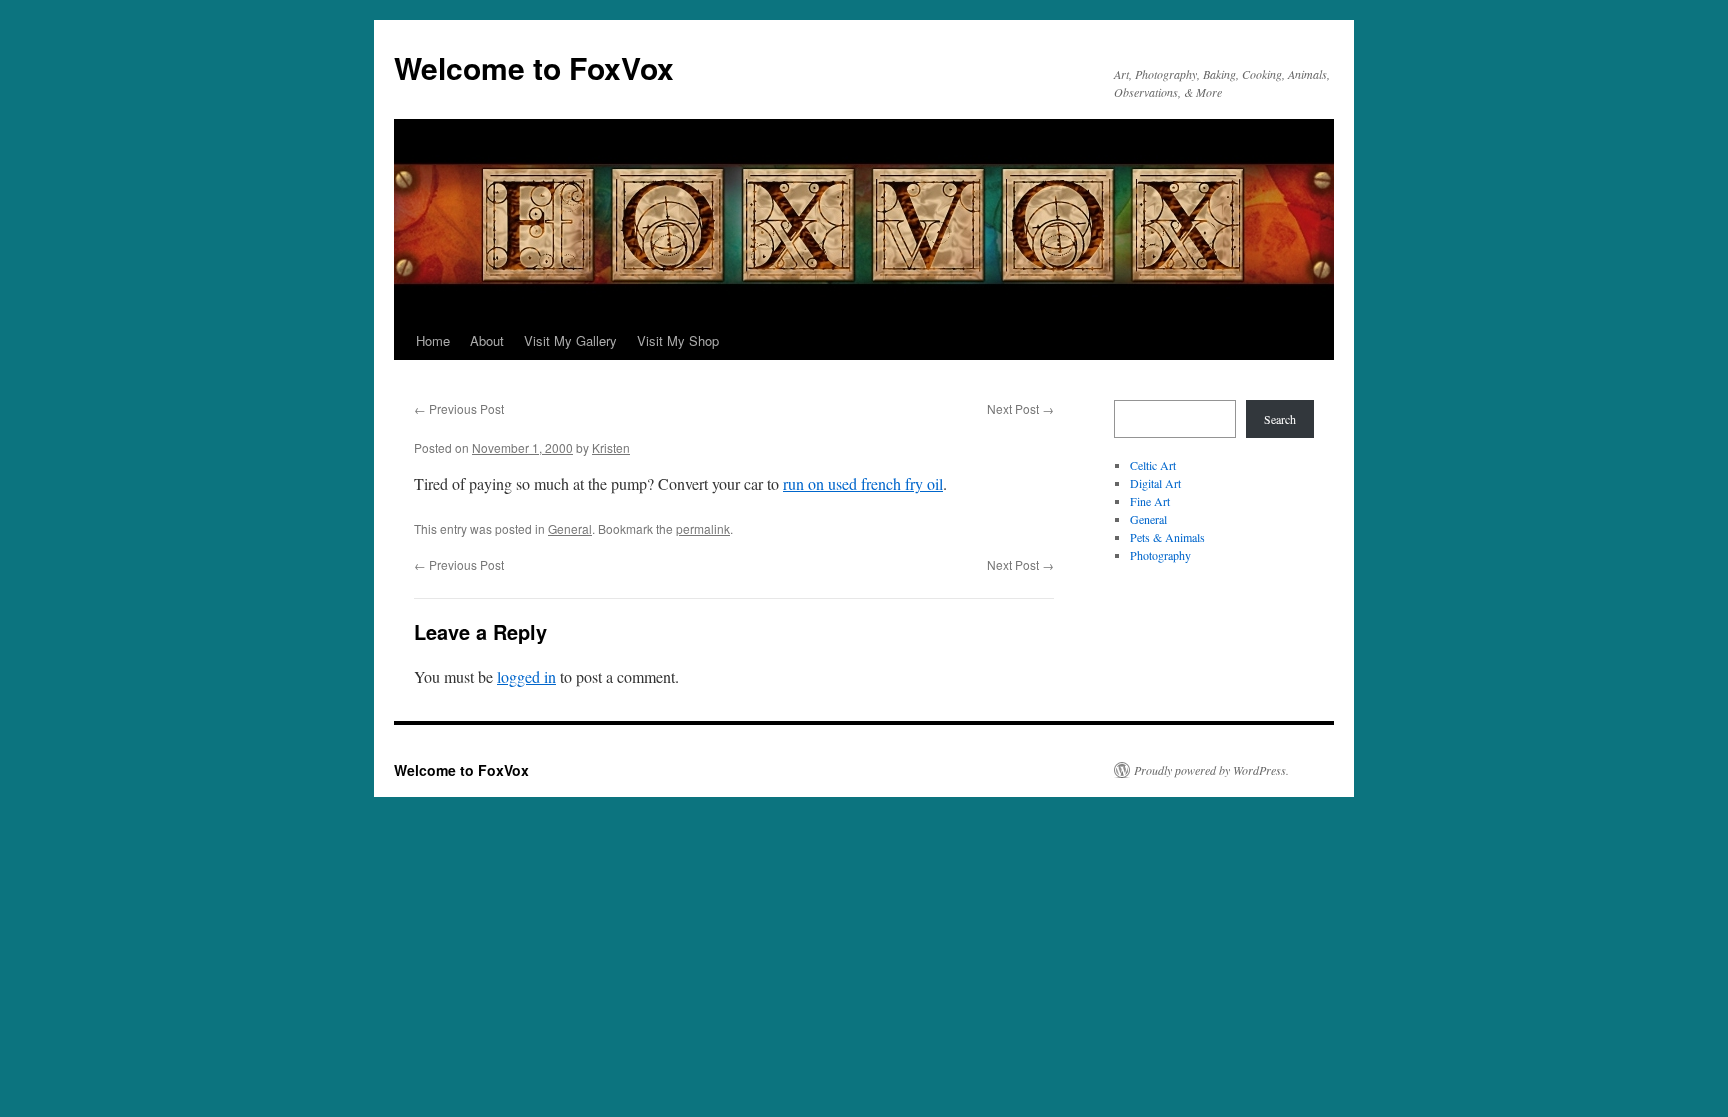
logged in (526, 676)
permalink (703, 528)
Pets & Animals (1167, 537)
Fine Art (1150, 501)
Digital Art (1155, 483)
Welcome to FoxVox (534, 67)
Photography (1160, 555)
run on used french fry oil (863, 483)
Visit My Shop (678, 340)
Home (433, 340)
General (570, 528)
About (487, 340)
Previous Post (459, 408)
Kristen (611, 447)
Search (1280, 419)
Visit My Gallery (570, 340)
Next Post (1020, 408)
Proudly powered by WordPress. (1211, 770)
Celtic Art (1153, 465)
